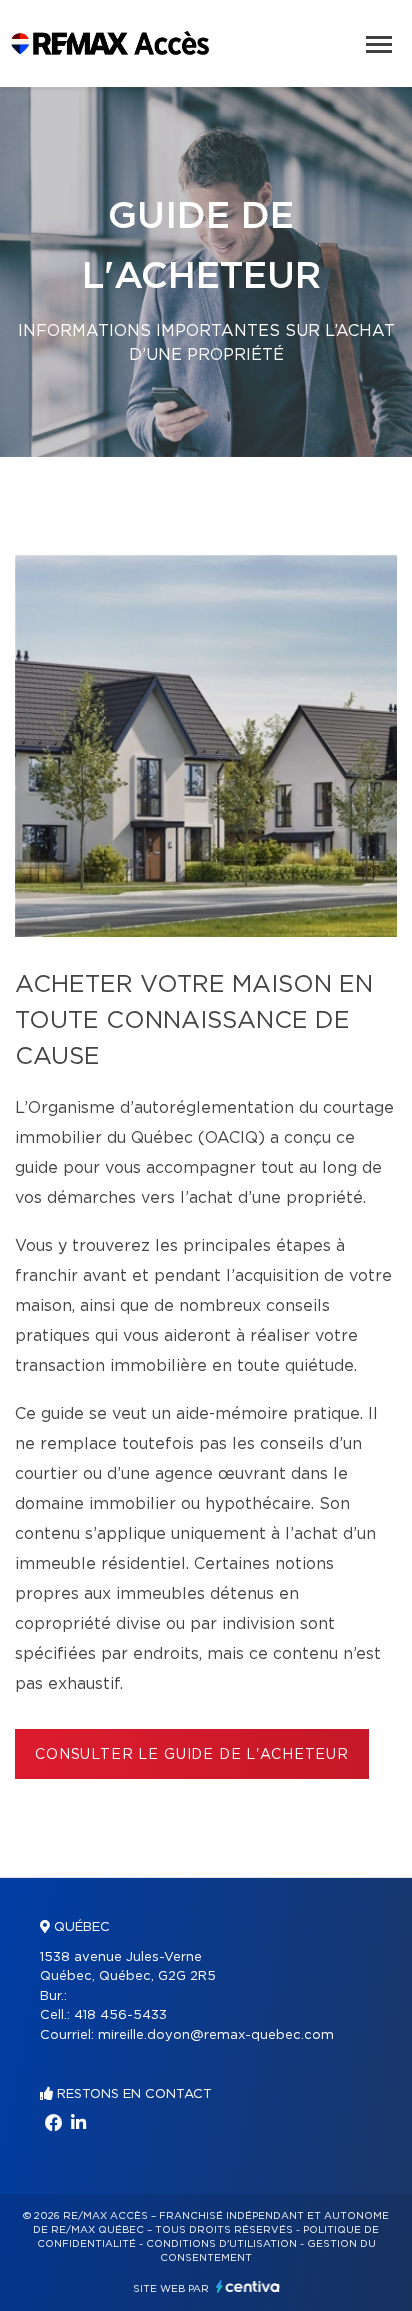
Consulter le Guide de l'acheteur (192, 1755)
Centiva (248, 2286)
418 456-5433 (120, 2015)
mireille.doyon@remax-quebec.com (216, 2035)
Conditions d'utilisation (221, 2244)
